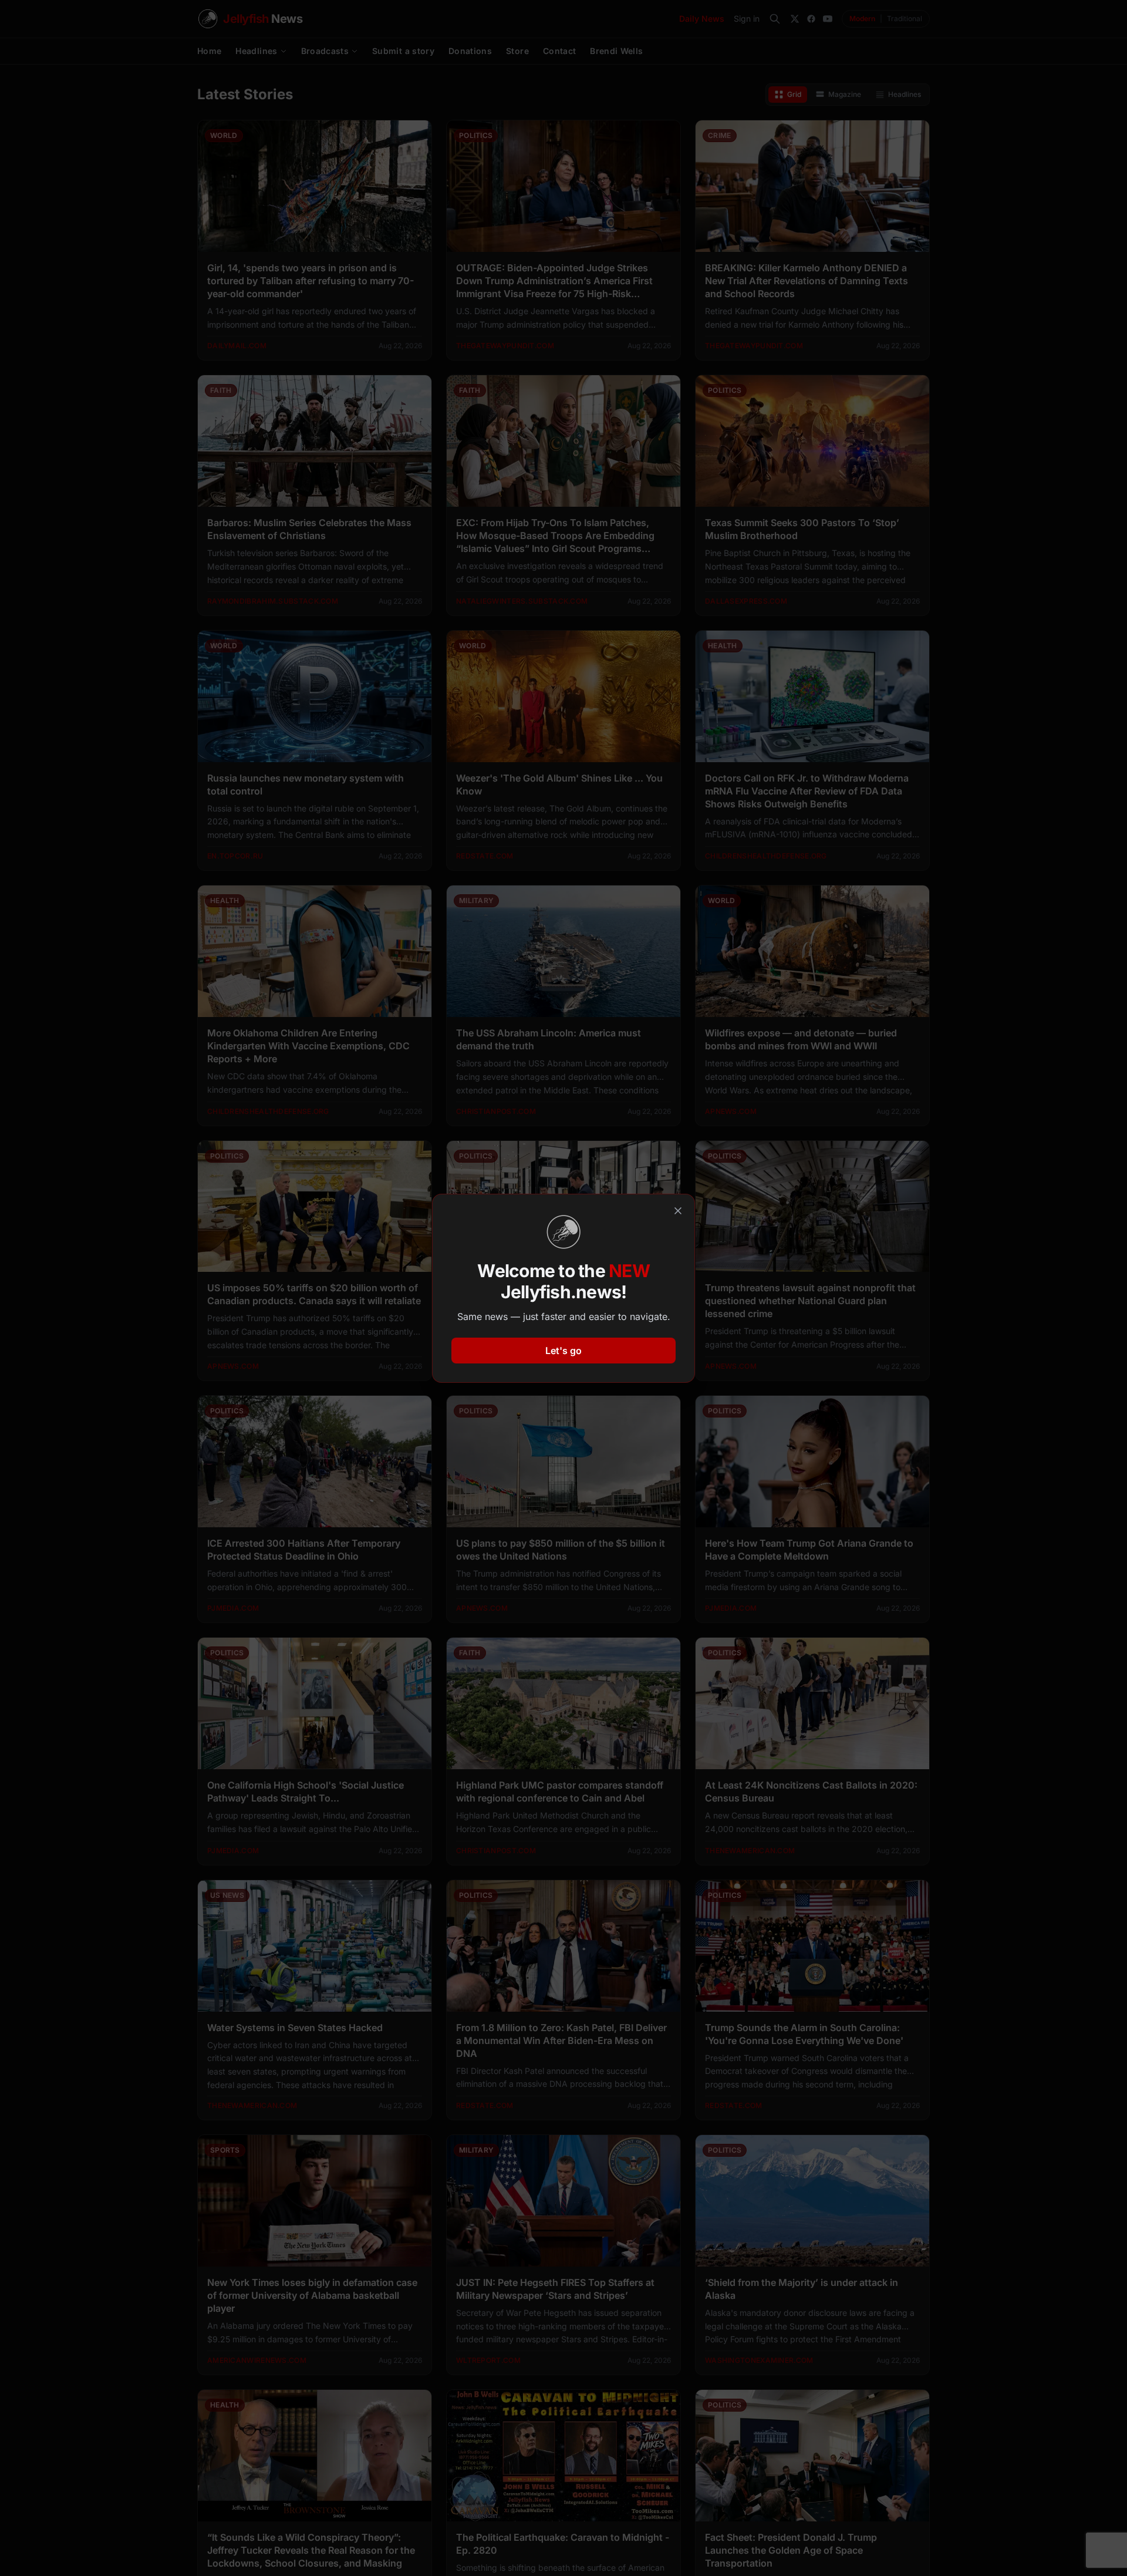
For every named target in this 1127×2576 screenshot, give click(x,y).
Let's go (563, 1351)
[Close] (678, 1211)
